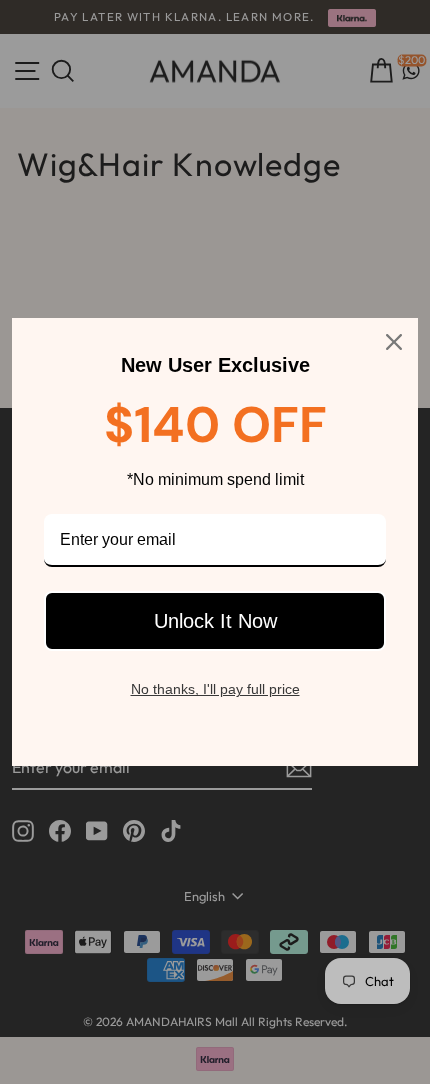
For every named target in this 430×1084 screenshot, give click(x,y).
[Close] (394, 342)
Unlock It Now (215, 621)
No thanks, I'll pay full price (215, 689)
